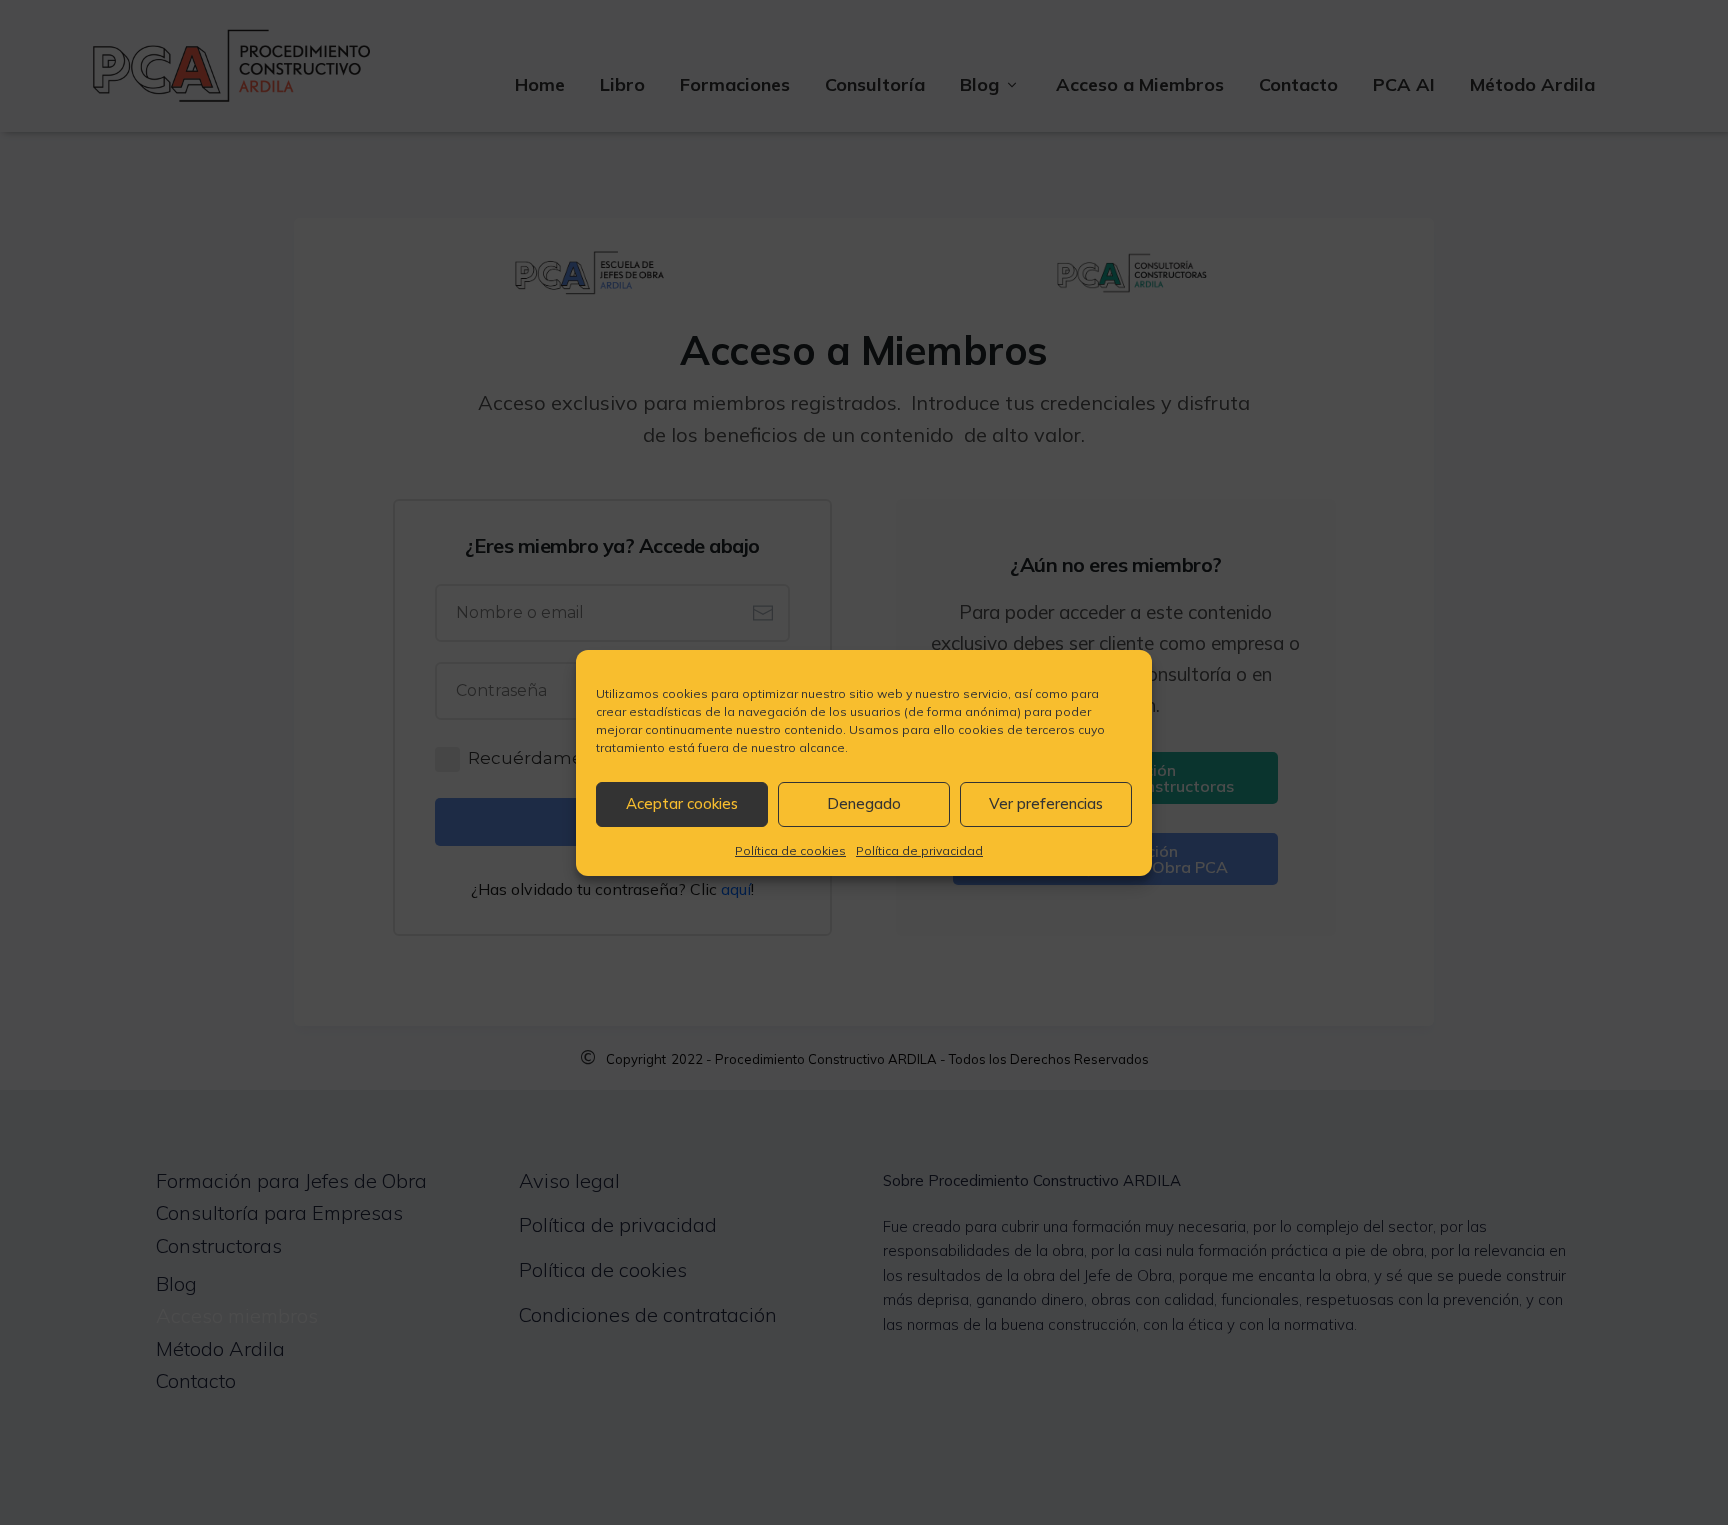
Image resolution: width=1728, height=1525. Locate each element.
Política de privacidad (919, 850)
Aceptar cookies (682, 803)
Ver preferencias (1046, 803)
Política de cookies (790, 850)
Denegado (864, 803)
